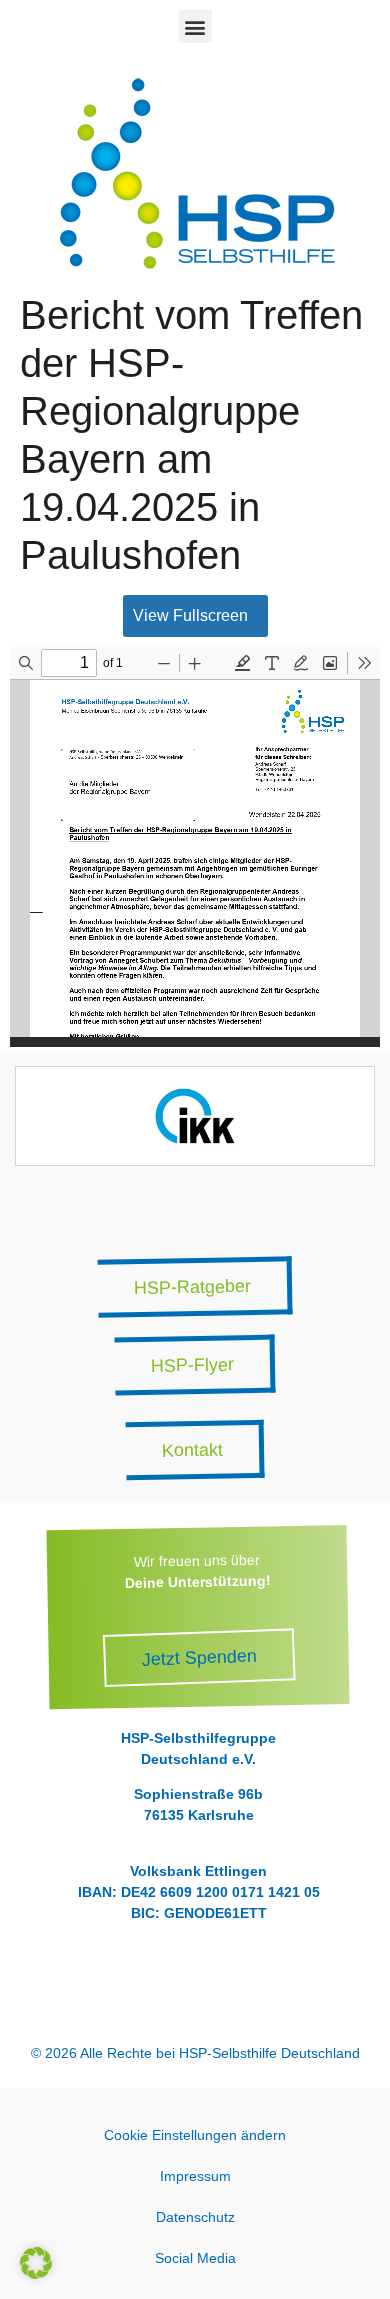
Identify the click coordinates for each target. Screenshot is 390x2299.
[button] (195, 26)
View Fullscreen (190, 615)
